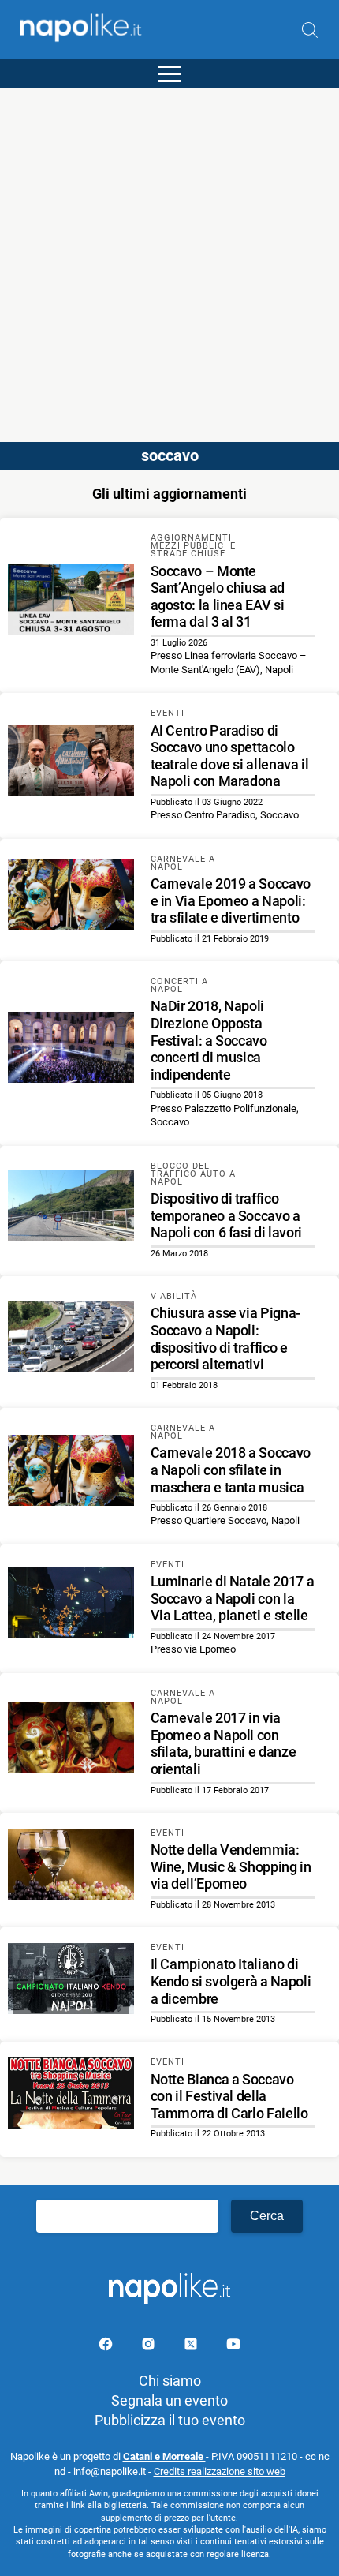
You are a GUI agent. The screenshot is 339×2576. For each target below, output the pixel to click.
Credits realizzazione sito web (220, 2471)
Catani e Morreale (164, 2456)
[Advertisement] (169, 258)
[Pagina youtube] (233, 2347)
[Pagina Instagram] (150, 2347)
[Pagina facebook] (107, 2347)
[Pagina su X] (192, 2347)
